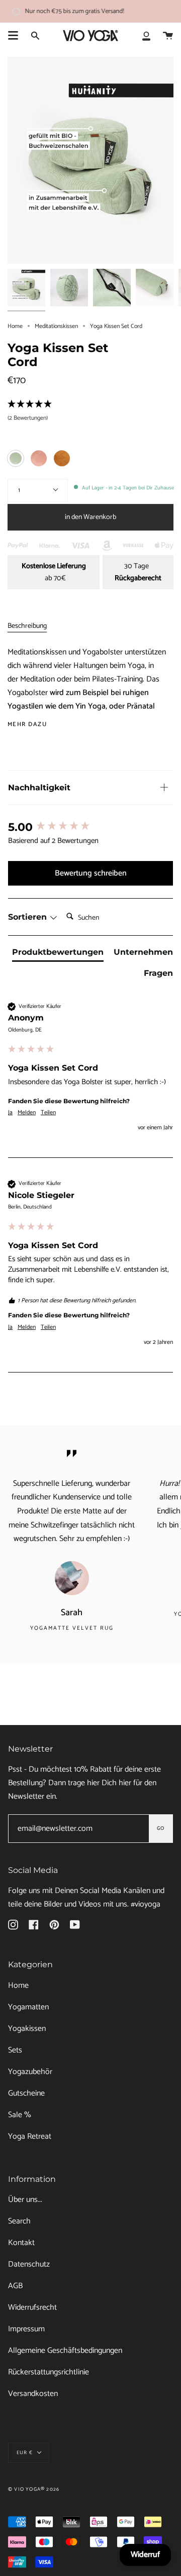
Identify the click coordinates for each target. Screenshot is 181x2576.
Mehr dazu (27, 725)
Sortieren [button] (29, 917)
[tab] (58, 954)
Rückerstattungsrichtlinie (49, 2372)
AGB (15, 2286)
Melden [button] (27, 1113)
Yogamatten (28, 2007)
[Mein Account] (146, 36)
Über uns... (25, 2200)
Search (19, 2221)
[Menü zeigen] (13, 36)
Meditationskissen (56, 326)
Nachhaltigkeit (39, 788)
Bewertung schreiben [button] (91, 873)
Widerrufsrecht (32, 2307)
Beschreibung (27, 626)
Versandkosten (33, 2394)
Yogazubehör (30, 2072)
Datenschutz (29, 2264)
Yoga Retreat (30, 2136)
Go (161, 1828)
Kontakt (21, 2243)
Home (15, 326)
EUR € (25, 2453)
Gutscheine (26, 2093)
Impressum (26, 2329)
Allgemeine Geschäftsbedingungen (65, 2351)
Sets (15, 2050)
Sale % (20, 2115)
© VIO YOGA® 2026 (34, 2489)
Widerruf (145, 2555)
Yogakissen (27, 2029)
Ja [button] (10, 1113)
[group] (90, 828)
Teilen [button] (48, 1113)
